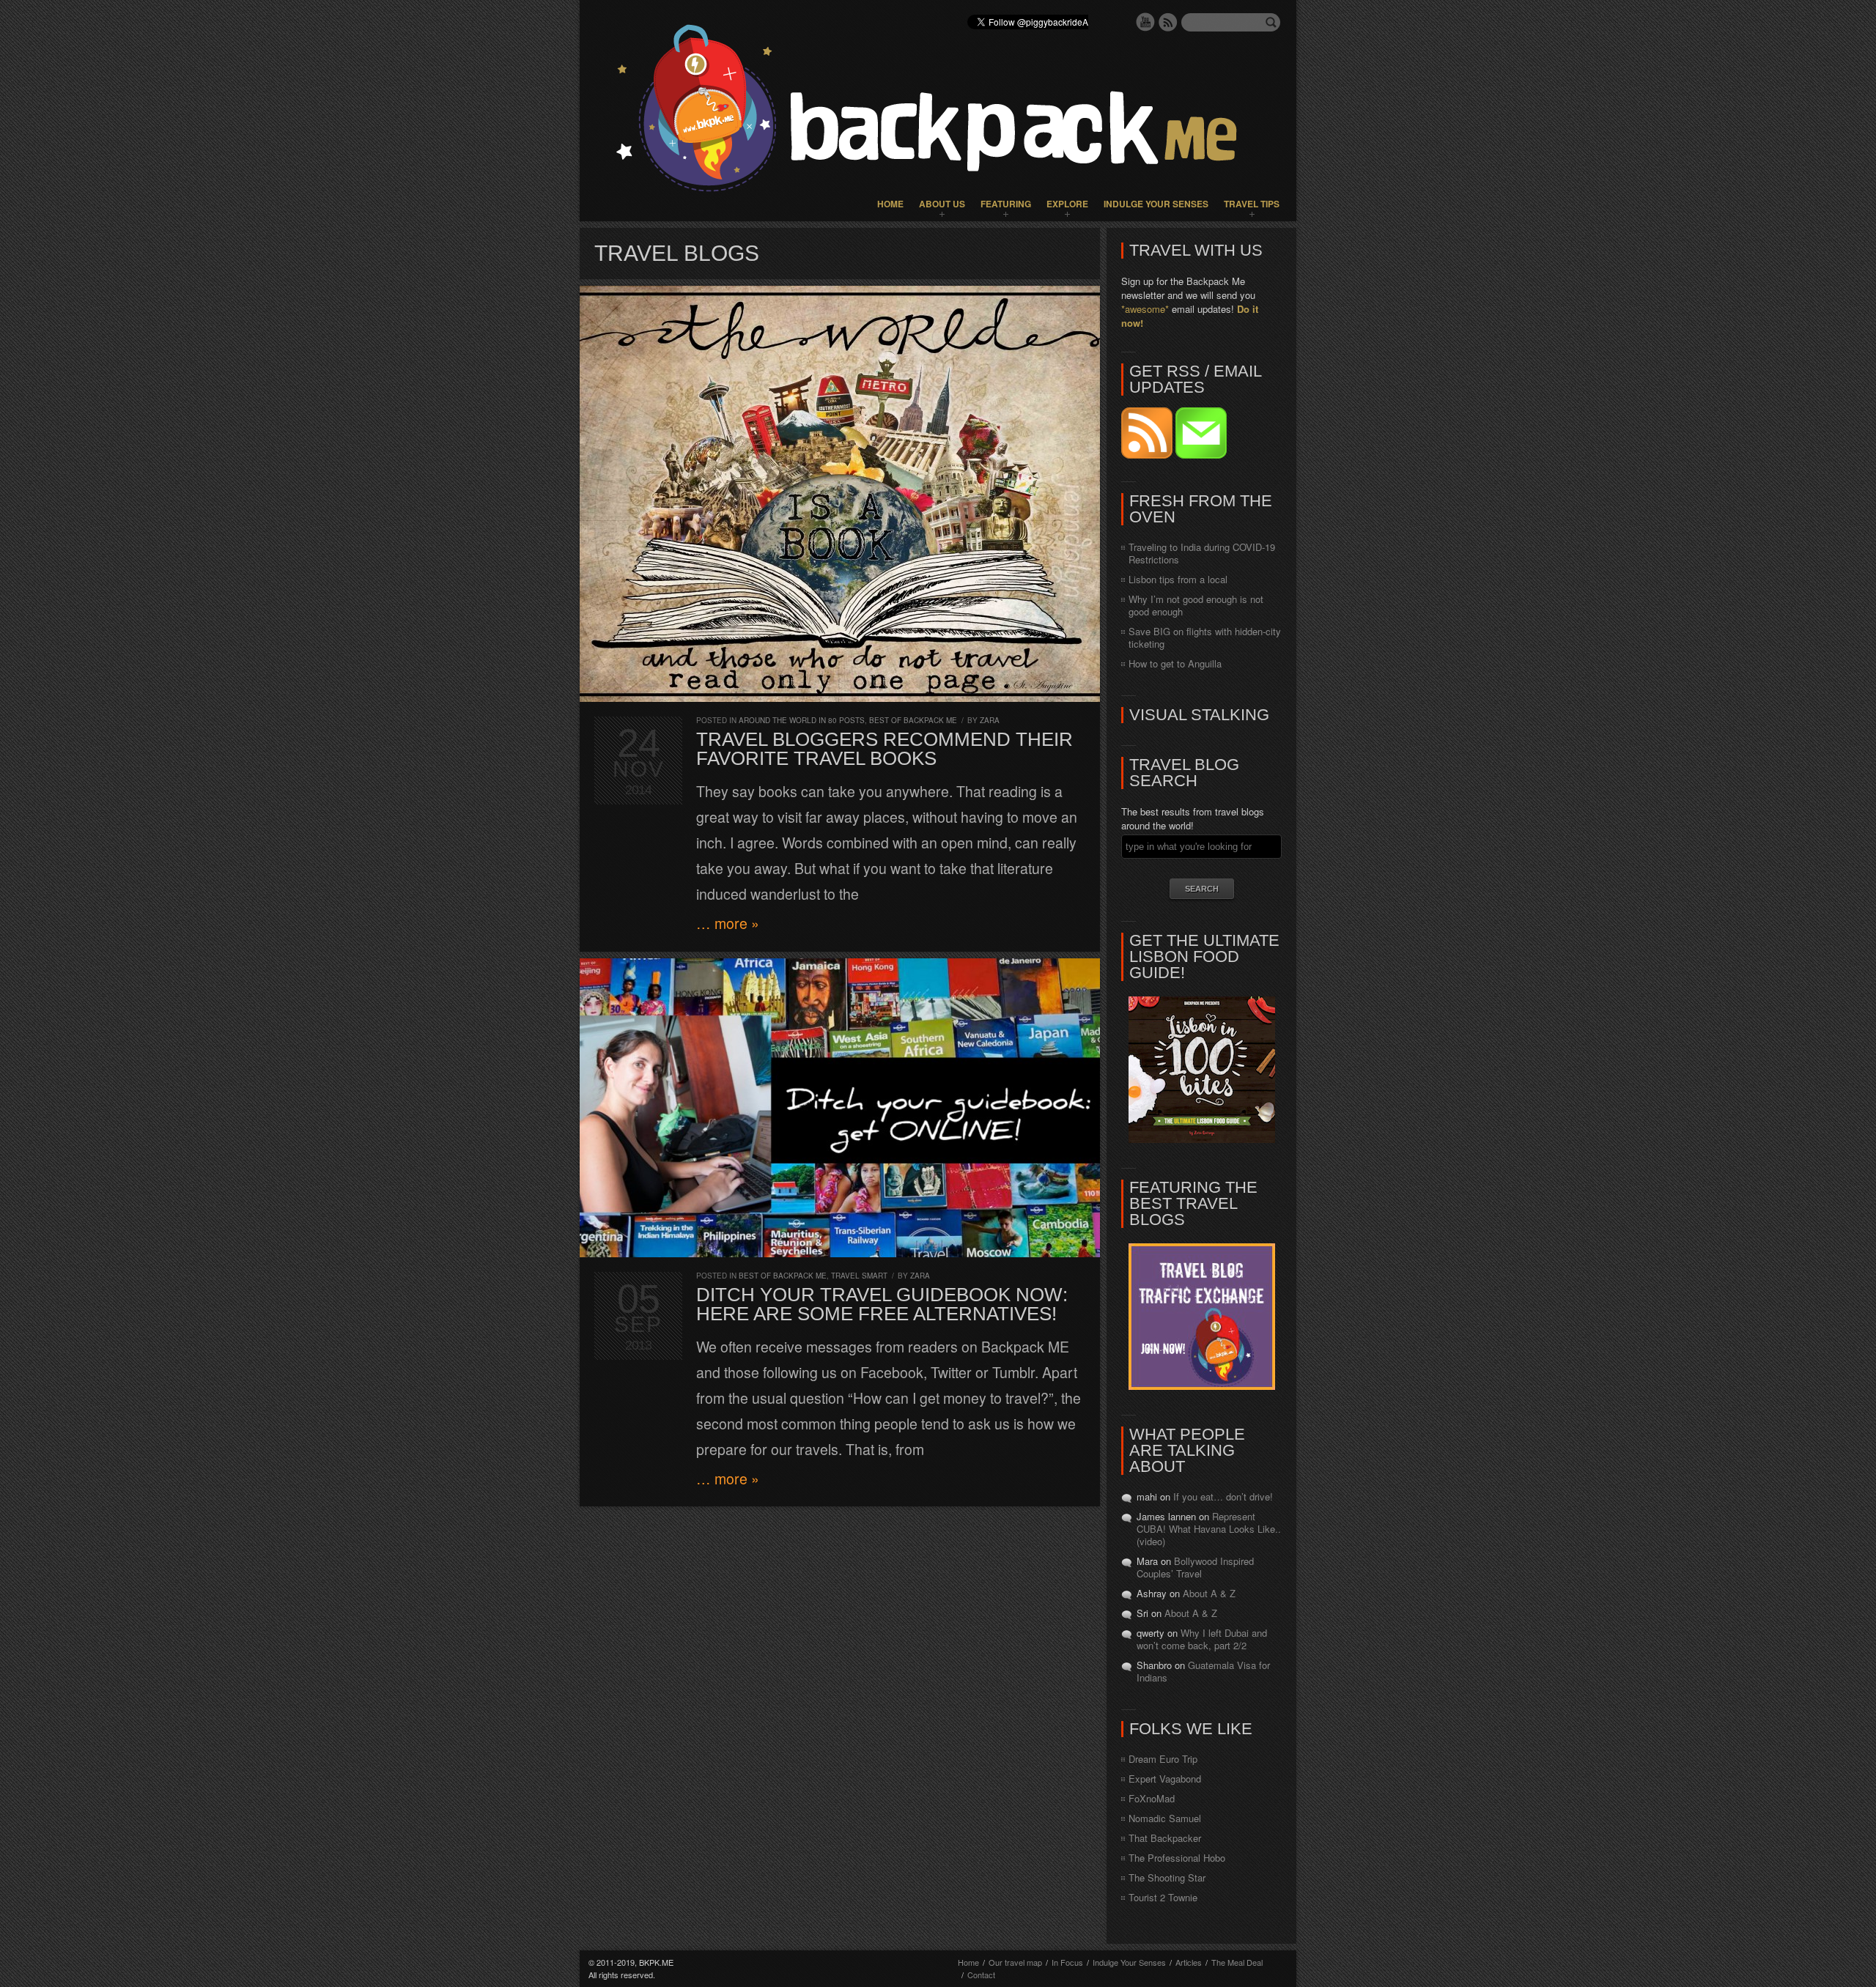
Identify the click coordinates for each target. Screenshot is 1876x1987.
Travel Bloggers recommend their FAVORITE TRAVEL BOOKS (885, 749)
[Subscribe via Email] (1201, 455)
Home (890, 204)
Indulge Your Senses (1156, 204)
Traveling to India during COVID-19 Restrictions (1202, 553)
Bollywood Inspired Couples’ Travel (1195, 1567)
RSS (1168, 22)
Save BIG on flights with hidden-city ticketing (1205, 637)
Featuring (1006, 204)
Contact (981, 1975)
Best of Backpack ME (913, 720)
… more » (728, 923)
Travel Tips (1252, 204)
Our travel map (1015, 1962)
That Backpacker (1165, 1838)
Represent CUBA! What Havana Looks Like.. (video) (1209, 1529)
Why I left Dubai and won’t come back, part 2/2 (1202, 1639)
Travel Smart (859, 1276)
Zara (990, 720)
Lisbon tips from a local (1178, 579)
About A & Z (1209, 1593)
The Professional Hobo (1177, 1858)
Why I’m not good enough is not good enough (1196, 605)
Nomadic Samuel (1165, 1818)
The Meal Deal (1237, 1962)
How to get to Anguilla (1175, 663)
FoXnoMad (1152, 1798)
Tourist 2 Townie (1163, 1897)
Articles (1189, 1962)
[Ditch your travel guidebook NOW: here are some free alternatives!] (840, 1108)
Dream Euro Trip (1163, 1759)
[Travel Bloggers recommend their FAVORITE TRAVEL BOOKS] (840, 494)
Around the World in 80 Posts (802, 720)
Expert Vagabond (1165, 1779)
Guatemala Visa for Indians (1203, 1671)
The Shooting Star (1167, 1877)
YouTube (1145, 22)
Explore (1067, 204)
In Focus (1067, 1962)
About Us (942, 204)
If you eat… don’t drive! (1223, 1496)
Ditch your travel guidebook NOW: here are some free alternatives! (882, 1304)
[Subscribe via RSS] (1148, 455)
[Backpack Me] (938, 111)
